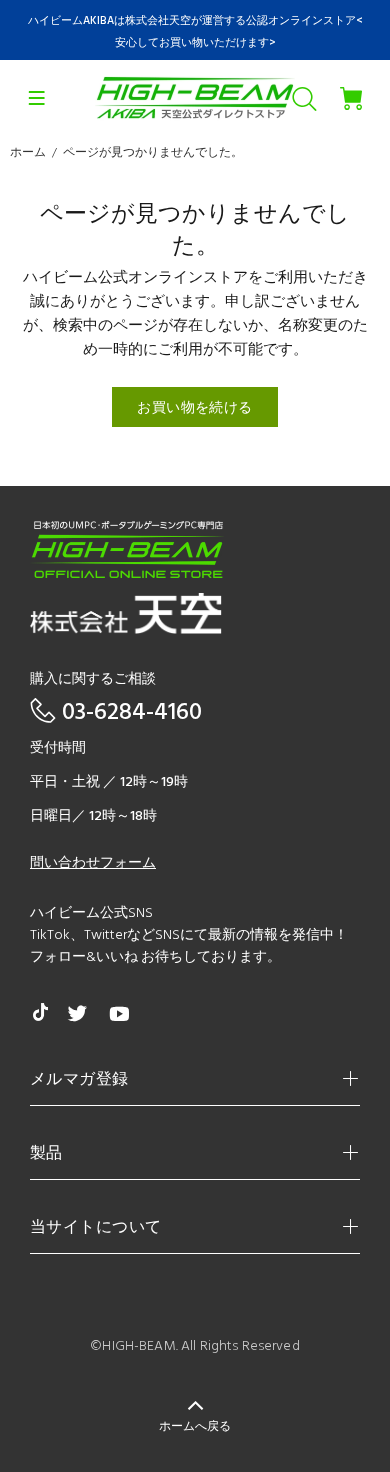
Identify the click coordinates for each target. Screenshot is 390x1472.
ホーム (28, 153)
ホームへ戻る (195, 1427)
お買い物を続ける (194, 408)
